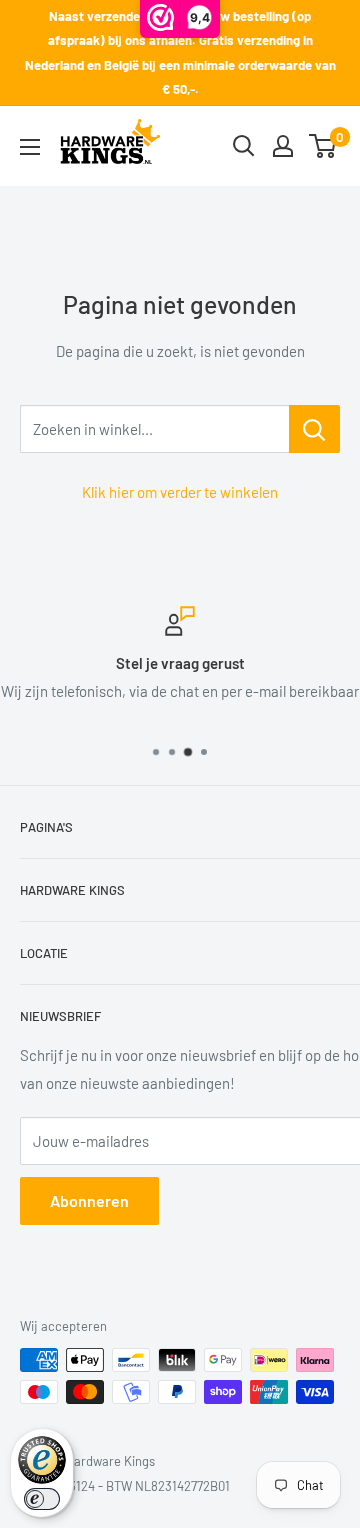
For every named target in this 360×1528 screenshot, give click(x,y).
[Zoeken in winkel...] (314, 429)
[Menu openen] (30, 147)
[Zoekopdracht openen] (244, 146)
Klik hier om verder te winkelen (180, 492)
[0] (323, 146)
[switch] (42, 1499)
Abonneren (89, 1200)
